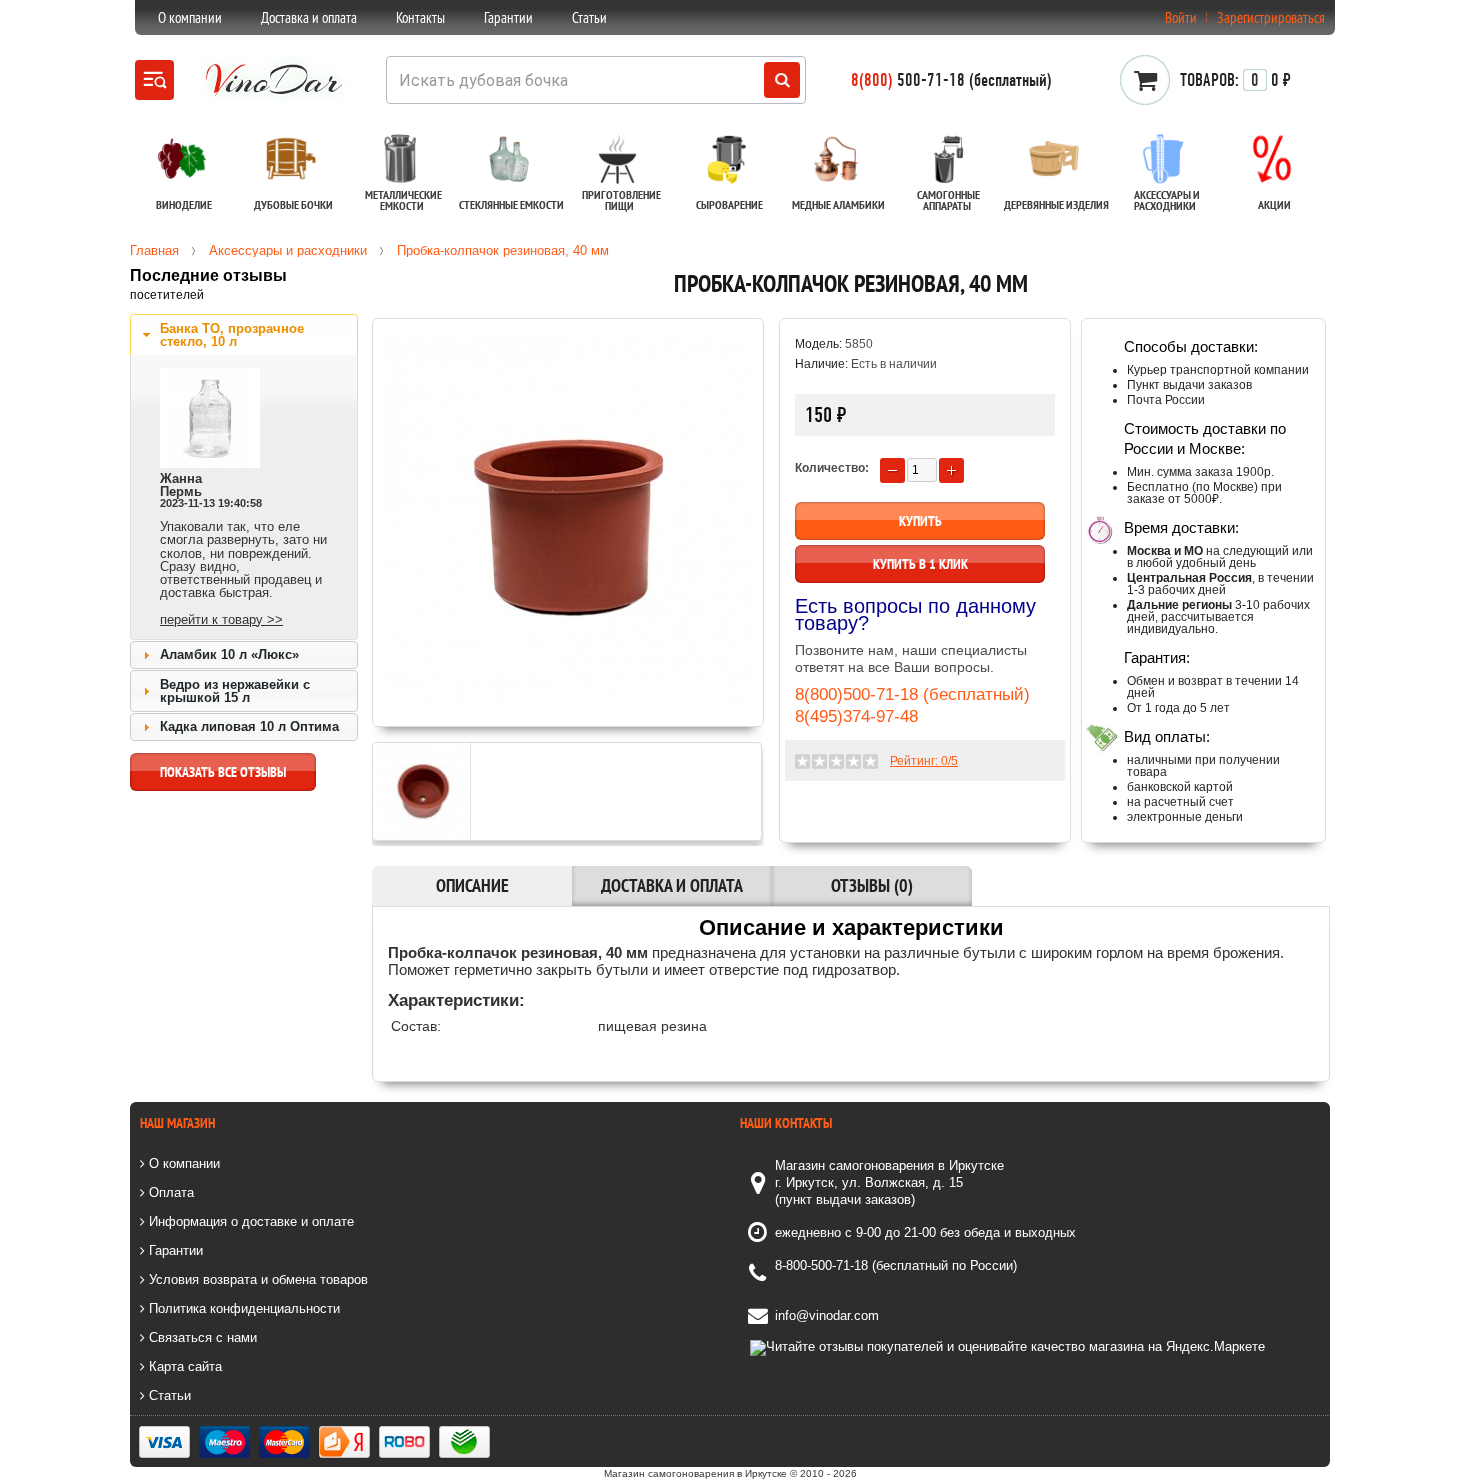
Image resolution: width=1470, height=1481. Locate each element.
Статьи (589, 17)
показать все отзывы (223, 772)
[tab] (244, 335)
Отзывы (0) (872, 885)
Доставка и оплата (309, 17)
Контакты (420, 17)
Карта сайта (183, 1366)
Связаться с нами (201, 1337)
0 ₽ (1235, 80)
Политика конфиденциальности (242, 1308)
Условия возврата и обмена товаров (256, 1279)
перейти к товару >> (221, 619)
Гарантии (508, 17)
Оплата (169, 1192)
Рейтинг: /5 (924, 761)
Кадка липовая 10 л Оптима (249, 726)
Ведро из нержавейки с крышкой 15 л (235, 691)
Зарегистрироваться (1271, 17)
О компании (190, 17)
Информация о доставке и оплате (249, 1221)
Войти (1181, 17)
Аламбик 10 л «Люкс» (229, 654)
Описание (472, 885)
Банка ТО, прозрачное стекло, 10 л (232, 335)
